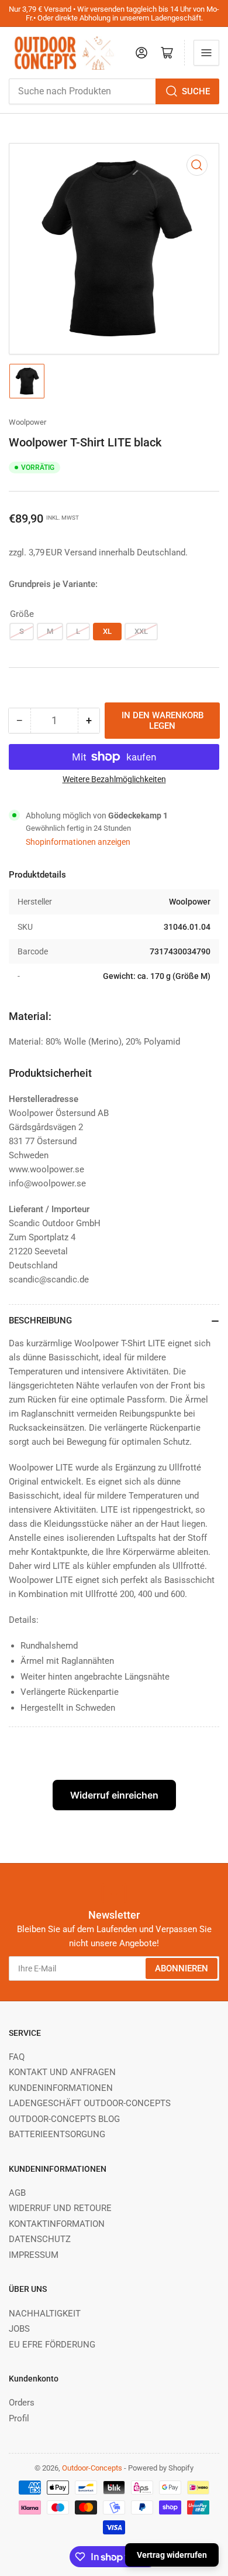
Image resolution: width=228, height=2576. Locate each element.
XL (107, 631)
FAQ (17, 2057)
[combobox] (114, 91)
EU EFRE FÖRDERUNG (52, 2345)
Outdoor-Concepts (92, 2468)
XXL (141, 631)
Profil (19, 2418)
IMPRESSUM (34, 2255)
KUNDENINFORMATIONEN (61, 2088)
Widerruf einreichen (114, 1795)
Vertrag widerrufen (172, 2555)
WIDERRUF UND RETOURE (60, 2208)
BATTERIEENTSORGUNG (57, 2134)
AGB (17, 2193)
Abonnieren (182, 1968)
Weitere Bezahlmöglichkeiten (114, 779)
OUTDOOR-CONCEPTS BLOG (64, 2119)
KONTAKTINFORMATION (57, 2224)
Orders (22, 2403)
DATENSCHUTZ (40, 2239)
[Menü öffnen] (206, 53)
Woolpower (27, 422)
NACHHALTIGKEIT (45, 2314)
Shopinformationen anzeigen (78, 842)
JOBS (19, 2329)
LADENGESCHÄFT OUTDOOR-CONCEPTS (90, 2103)
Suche (196, 91)
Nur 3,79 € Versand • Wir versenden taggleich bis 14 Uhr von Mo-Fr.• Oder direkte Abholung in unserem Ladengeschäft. (114, 13)
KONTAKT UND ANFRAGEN (62, 2072)
